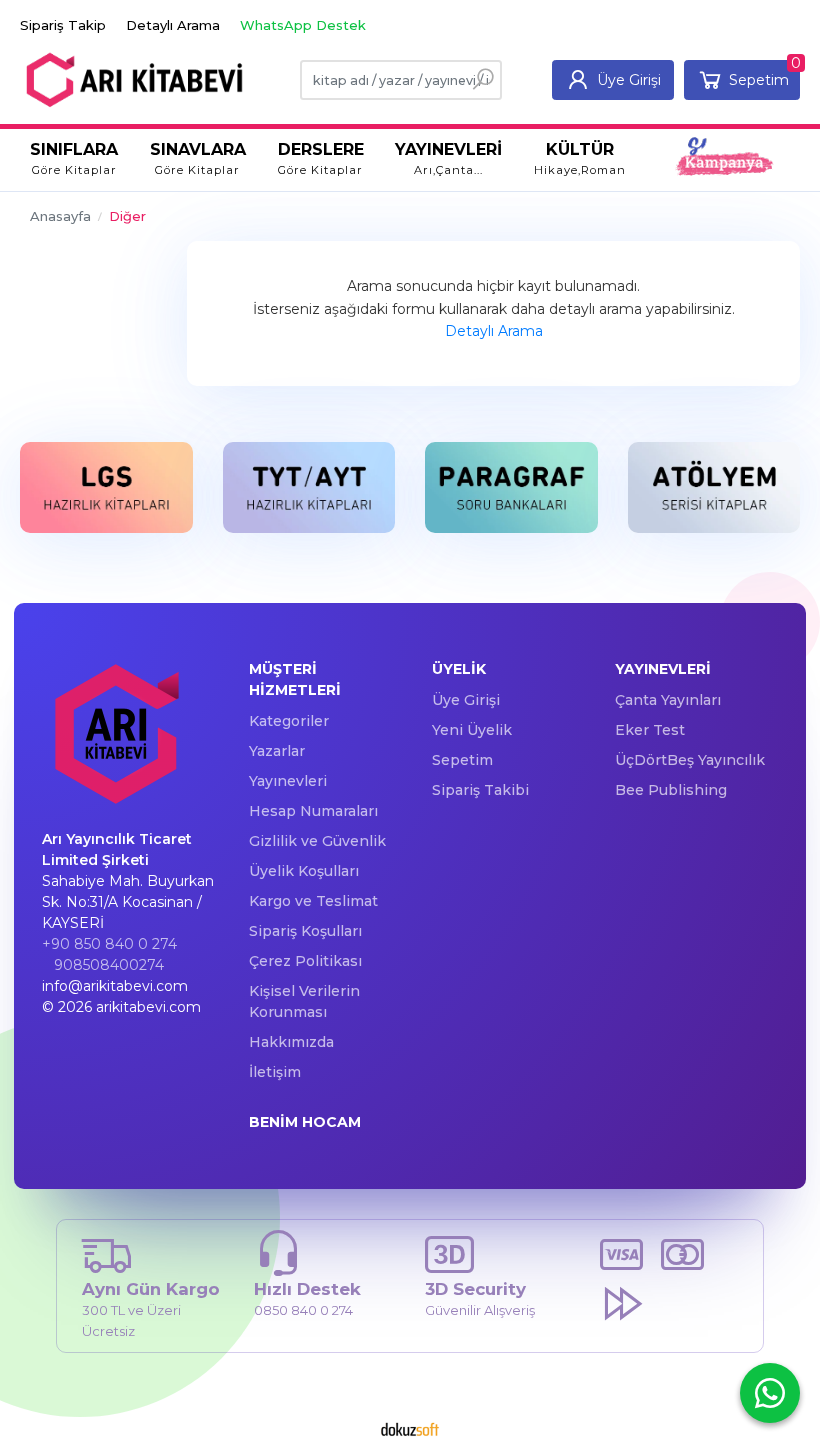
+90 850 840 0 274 (109, 944)
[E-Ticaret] (410, 1428)
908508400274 (109, 965)
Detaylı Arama (494, 331)
